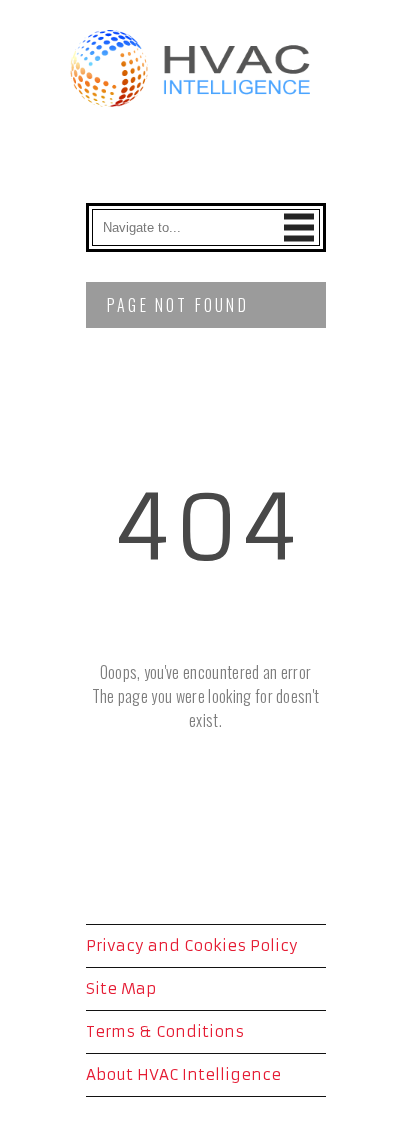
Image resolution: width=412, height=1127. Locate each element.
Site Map (121, 988)
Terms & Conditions (165, 1031)
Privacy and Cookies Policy (192, 945)
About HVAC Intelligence (183, 1074)
